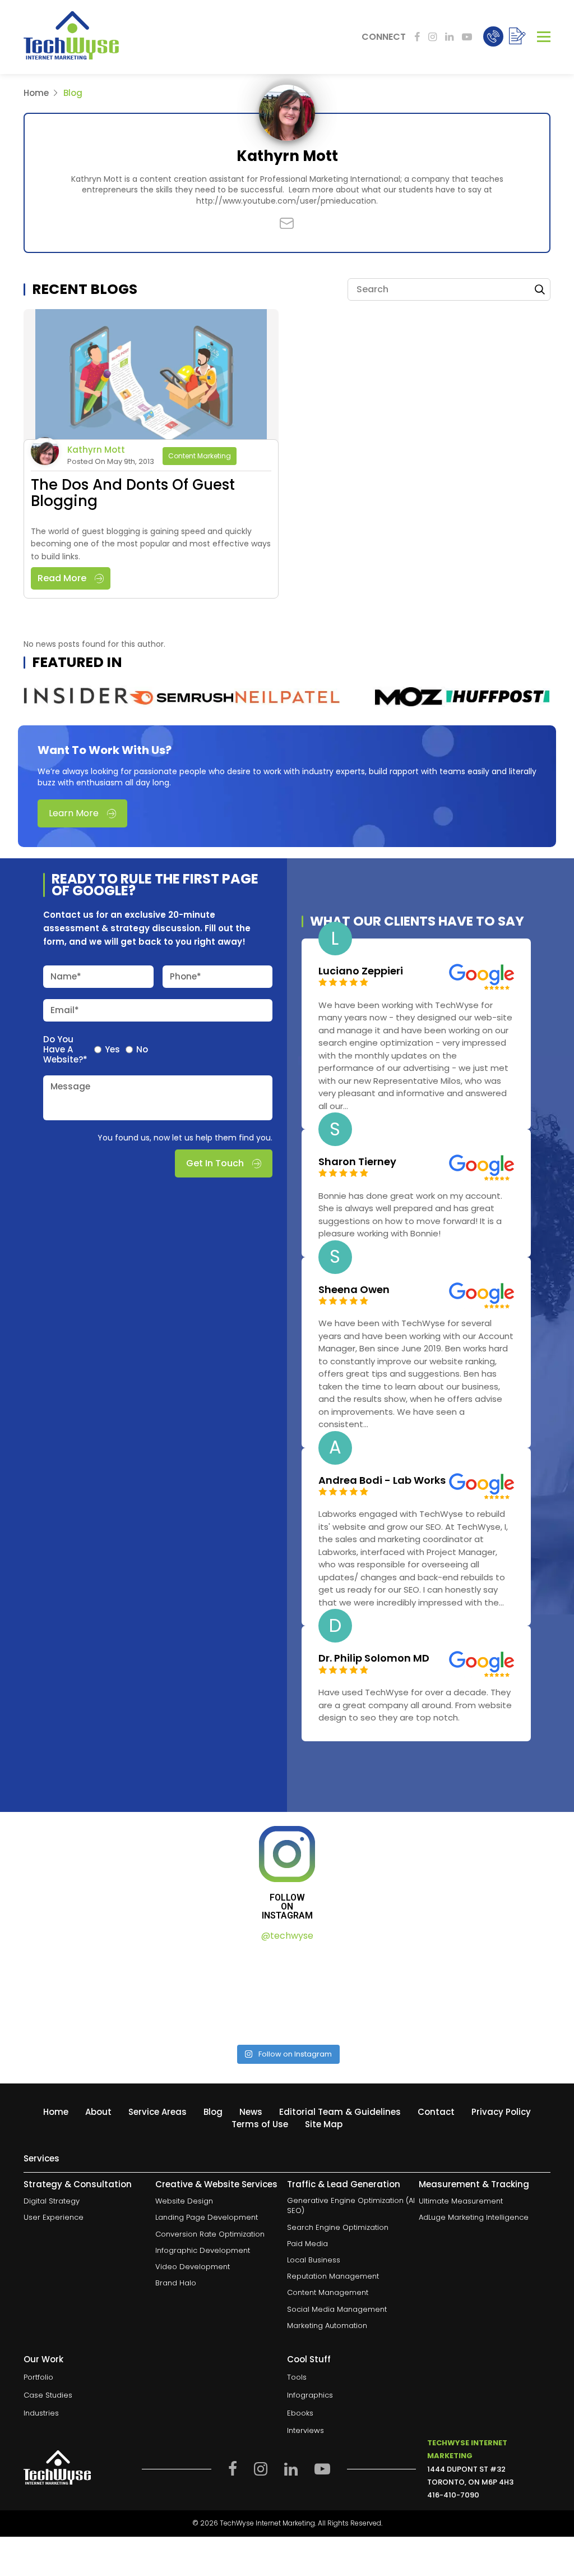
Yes (112, 1050)
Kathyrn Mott (96, 450)
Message (70, 1086)
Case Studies (48, 2395)
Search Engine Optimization (338, 2228)
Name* (66, 976)
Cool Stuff (309, 2359)
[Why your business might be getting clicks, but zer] (354, 1994)
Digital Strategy (52, 2202)
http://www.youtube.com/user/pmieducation (286, 201)
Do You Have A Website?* (65, 1050)
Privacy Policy (501, 2112)
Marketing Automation (327, 2326)
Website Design (184, 2202)
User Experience (54, 2218)
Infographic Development (203, 2251)
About (98, 2112)
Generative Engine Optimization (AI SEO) (351, 2206)
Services (41, 2159)
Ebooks (300, 2413)
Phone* (186, 976)
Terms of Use (260, 2124)
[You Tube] (467, 37)
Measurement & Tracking (474, 2185)
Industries (41, 2413)
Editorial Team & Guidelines (340, 2112)
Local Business (314, 2260)
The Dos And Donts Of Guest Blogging (133, 493)
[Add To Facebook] (417, 37)
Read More (62, 578)
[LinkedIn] (449, 37)
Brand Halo (176, 2283)
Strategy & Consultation (78, 2185)
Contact (436, 2112)
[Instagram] (432, 37)
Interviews (305, 2431)
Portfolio (38, 2378)
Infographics (310, 2395)
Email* (65, 1010)
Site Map (324, 2124)
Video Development (193, 2267)
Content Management (328, 2293)
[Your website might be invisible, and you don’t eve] (87, 1994)
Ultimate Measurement (461, 2202)
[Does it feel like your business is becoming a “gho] (221, 1994)
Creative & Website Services (216, 2185)
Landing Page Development (207, 2218)
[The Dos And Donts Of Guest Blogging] (151, 376)
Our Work (43, 2359)
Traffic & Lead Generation (344, 2185)
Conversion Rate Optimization (210, 2234)
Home (36, 93)
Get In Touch (215, 1163)
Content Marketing (200, 456)
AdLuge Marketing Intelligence (474, 2218)
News (251, 2112)
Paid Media (307, 2244)
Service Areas (158, 2112)
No (142, 1050)
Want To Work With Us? (105, 750)
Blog (213, 2112)
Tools (297, 2378)
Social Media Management (337, 2310)
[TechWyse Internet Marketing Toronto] (71, 37)
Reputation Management (333, 2276)
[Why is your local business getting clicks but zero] (487, 1994)
